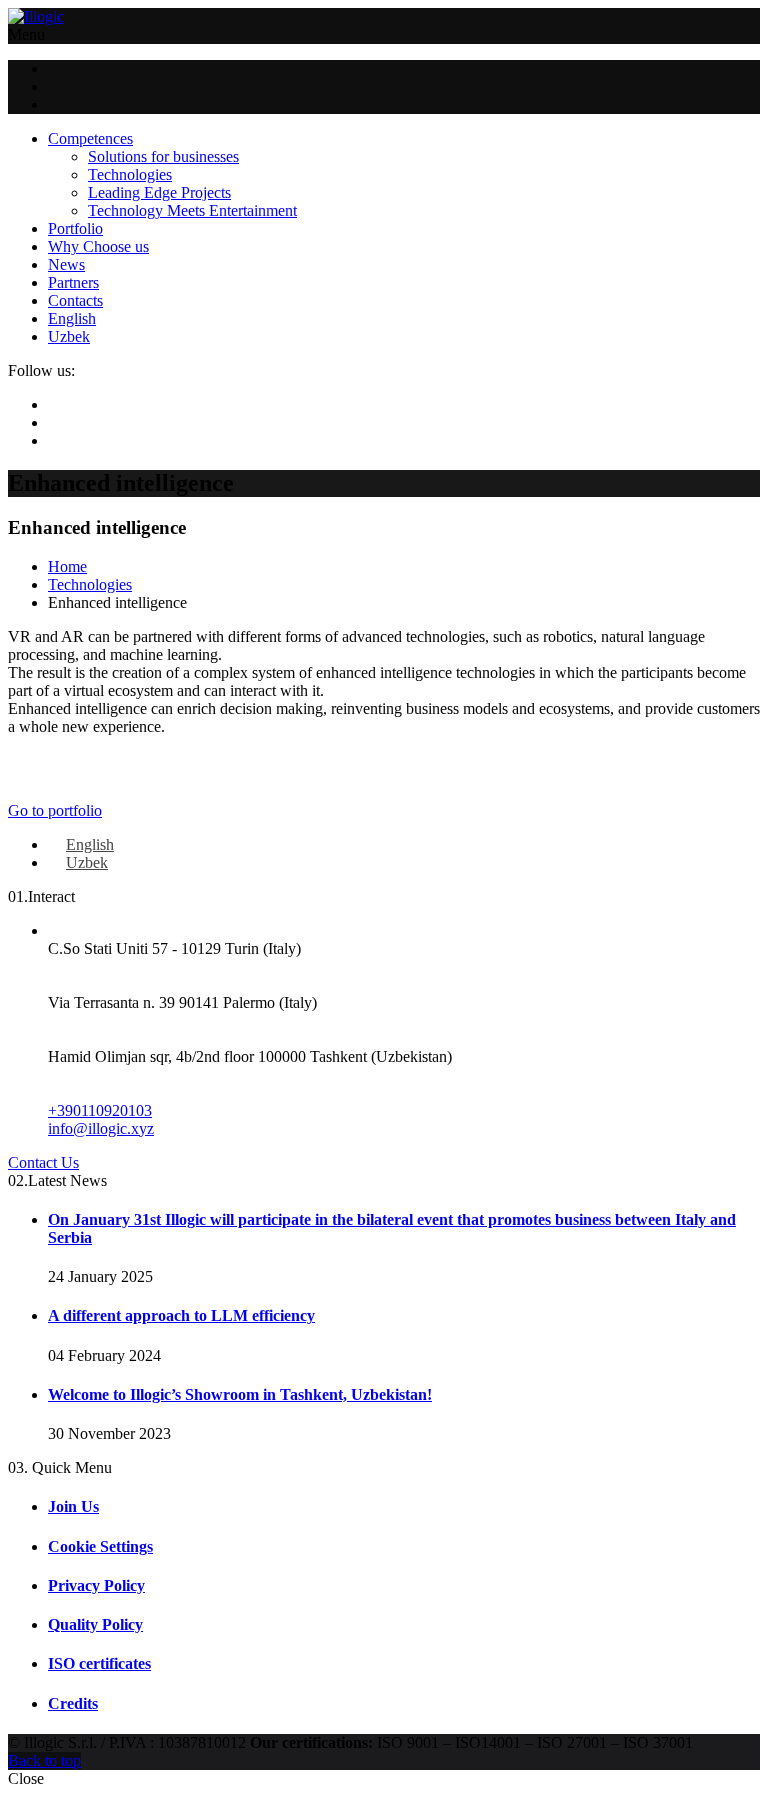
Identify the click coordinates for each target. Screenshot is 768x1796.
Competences (90, 138)
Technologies (130, 174)
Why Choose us (98, 246)
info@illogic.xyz (101, 1128)
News (66, 264)
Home (67, 566)
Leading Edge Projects (159, 192)
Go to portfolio (55, 810)
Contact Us (43, 1162)
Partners (73, 282)
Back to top (44, 1760)
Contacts (75, 300)
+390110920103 (100, 1110)
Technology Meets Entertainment (192, 210)
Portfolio (75, 228)
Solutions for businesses (163, 156)
